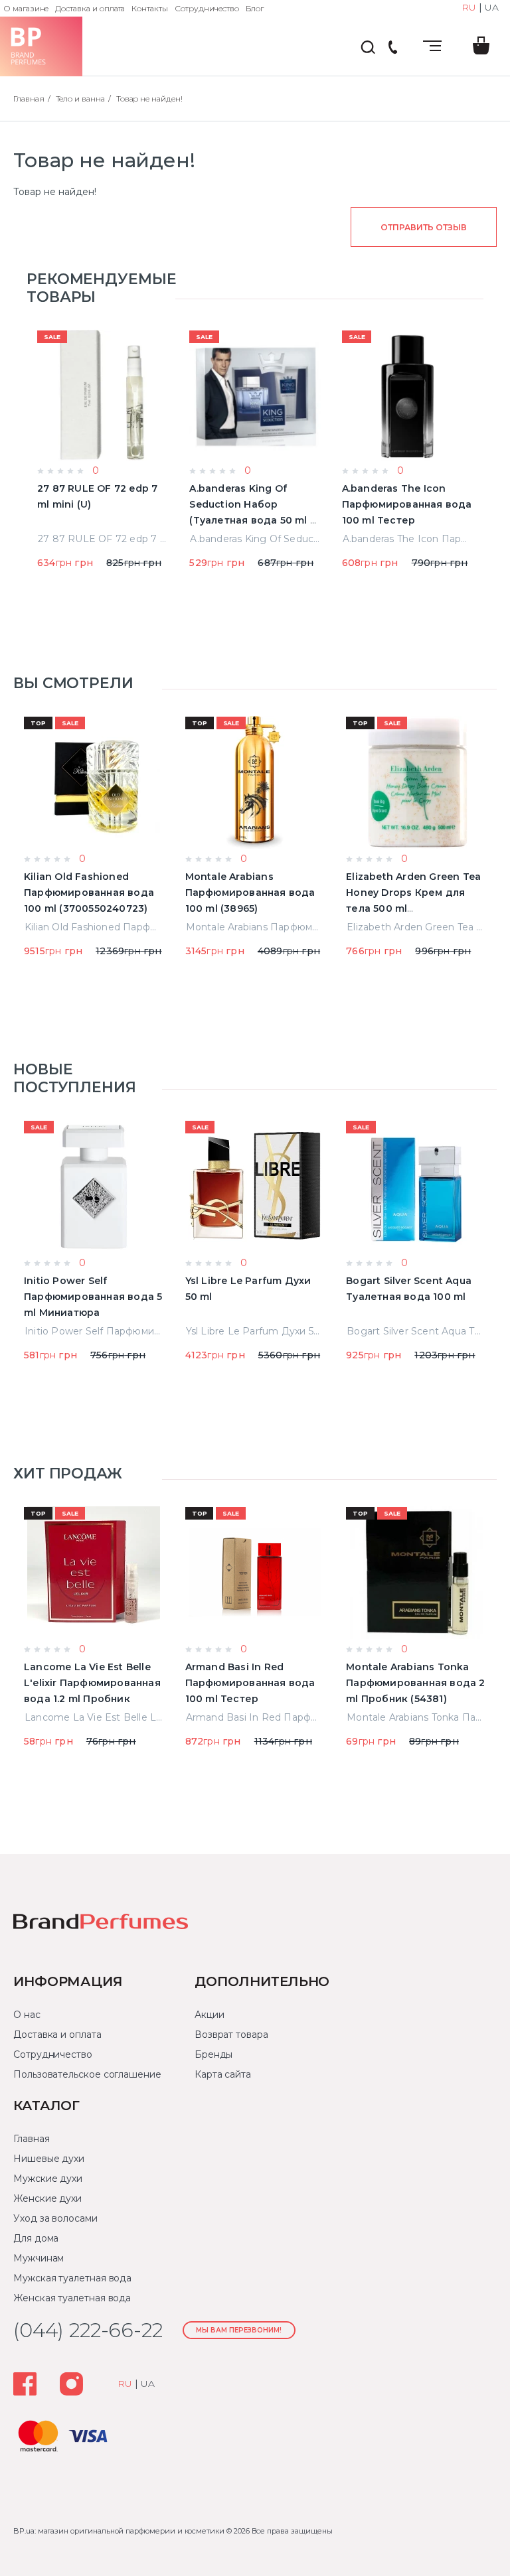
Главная (29, 99)
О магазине (26, 8)
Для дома (36, 2238)
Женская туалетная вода (72, 2298)
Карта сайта (223, 2074)
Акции (210, 2015)
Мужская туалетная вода (72, 2278)
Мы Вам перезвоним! (239, 2330)
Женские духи (47, 2198)
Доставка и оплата (90, 8)
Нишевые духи (49, 2159)
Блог (255, 8)
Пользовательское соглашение (87, 2074)
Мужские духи (48, 2179)
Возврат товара (231, 2035)
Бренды (214, 2054)
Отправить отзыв (423, 227)
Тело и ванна (80, 99)
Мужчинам (39, 2258)
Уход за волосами (55, 2218)
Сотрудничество (207, 8)
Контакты (150, 8)
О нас (27, 2015)
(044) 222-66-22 (392, 48)
